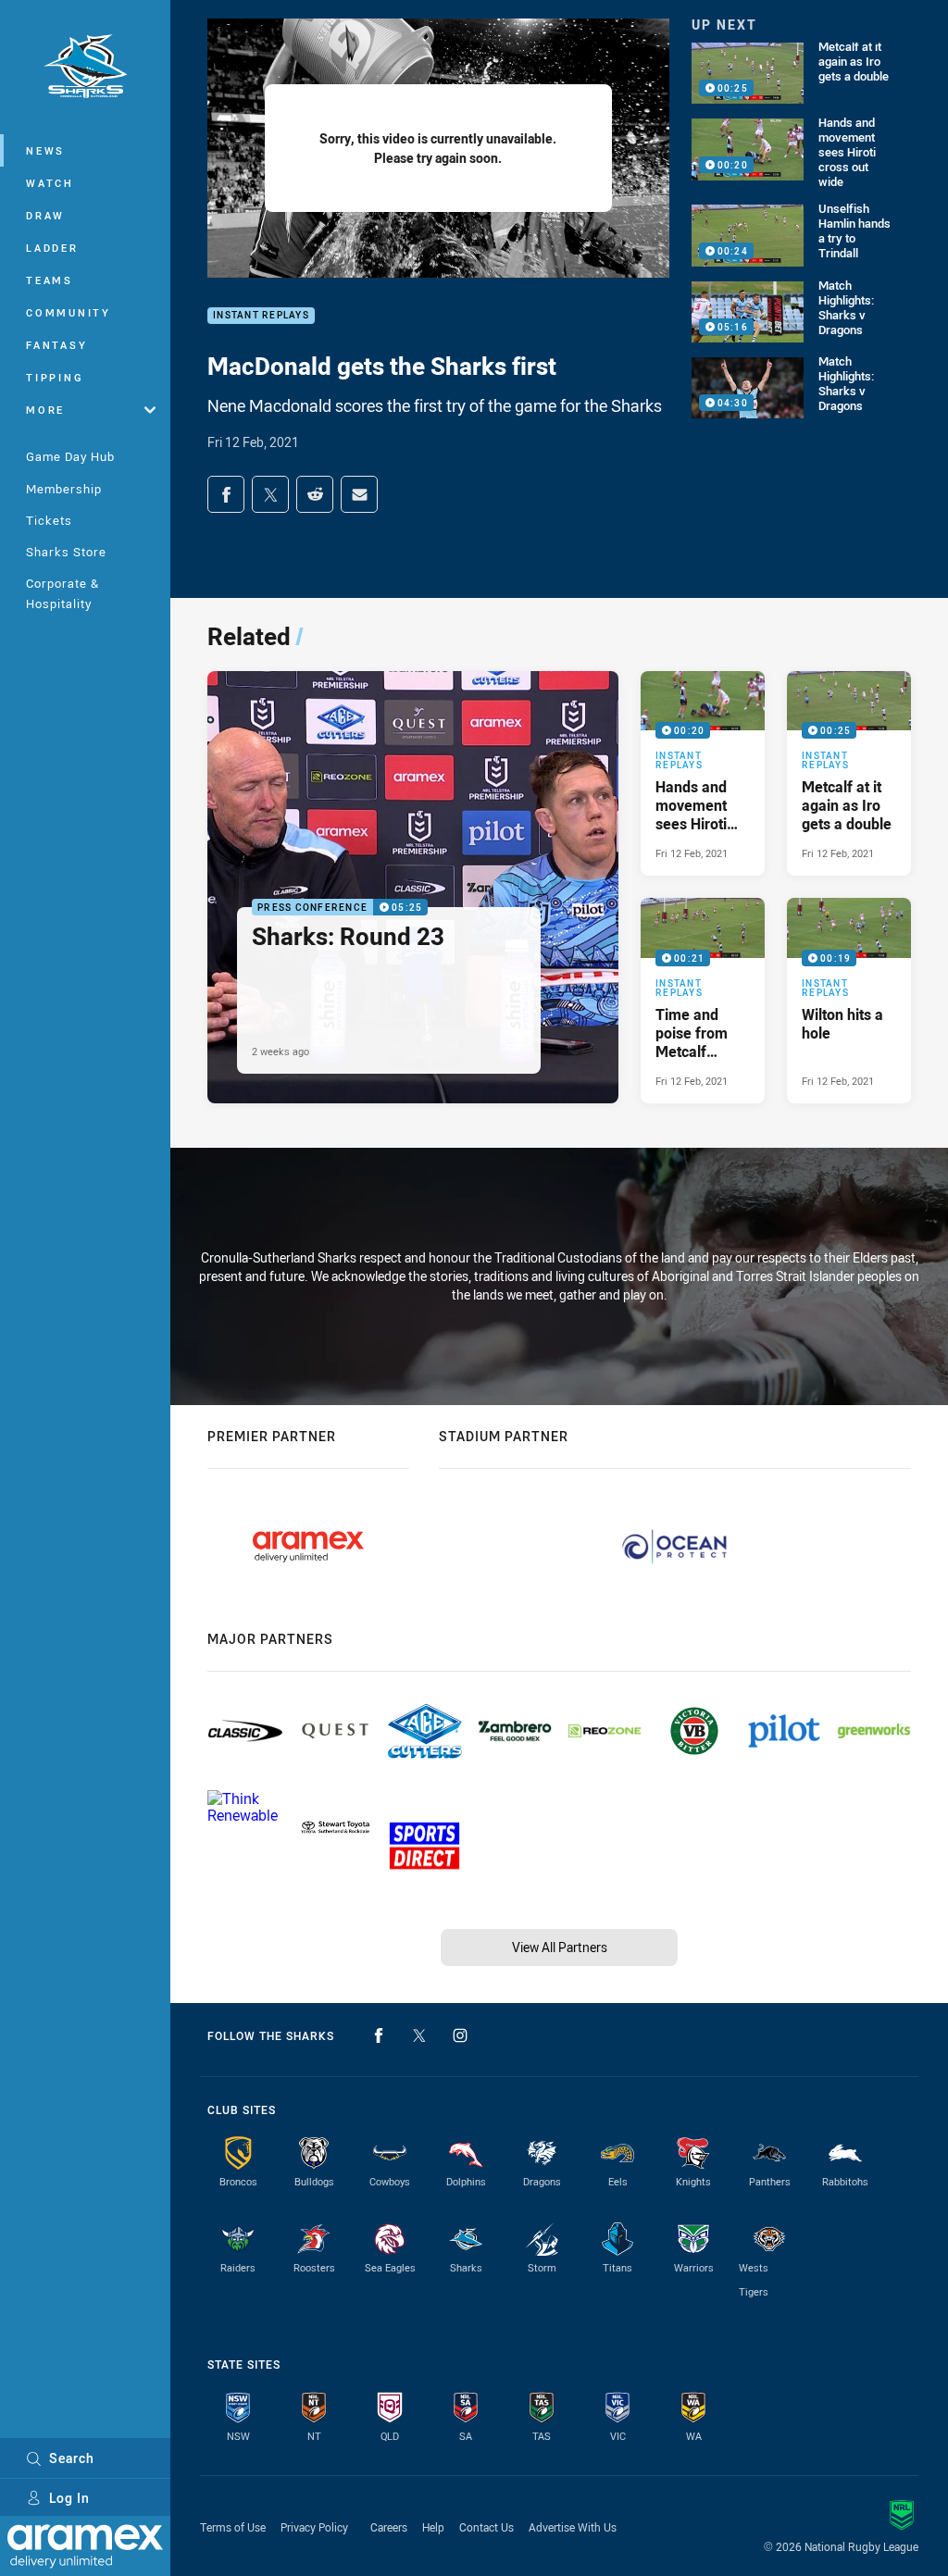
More (45, 410)
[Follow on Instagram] (460, 2035)
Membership (64, 489)
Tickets (49, 520)
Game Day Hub (70, 456)
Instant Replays (261, 316)
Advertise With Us (573, 2527)
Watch (50, 183)
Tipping (55, 377)
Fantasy (56, 345)
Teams (50, 280)
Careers (389, 2527)
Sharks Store (66, 552)
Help (433, 2527)
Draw (45, 215)
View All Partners (560, 1947)
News (45, 150)
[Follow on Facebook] (379, 2035)
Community (69, 312)
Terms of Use (233, 2527)
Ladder (52, 248)
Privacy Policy (314, 2527)
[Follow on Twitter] (419, 2035)
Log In (69, 2498)
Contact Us (486, 2527)
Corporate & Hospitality (62, 593)
